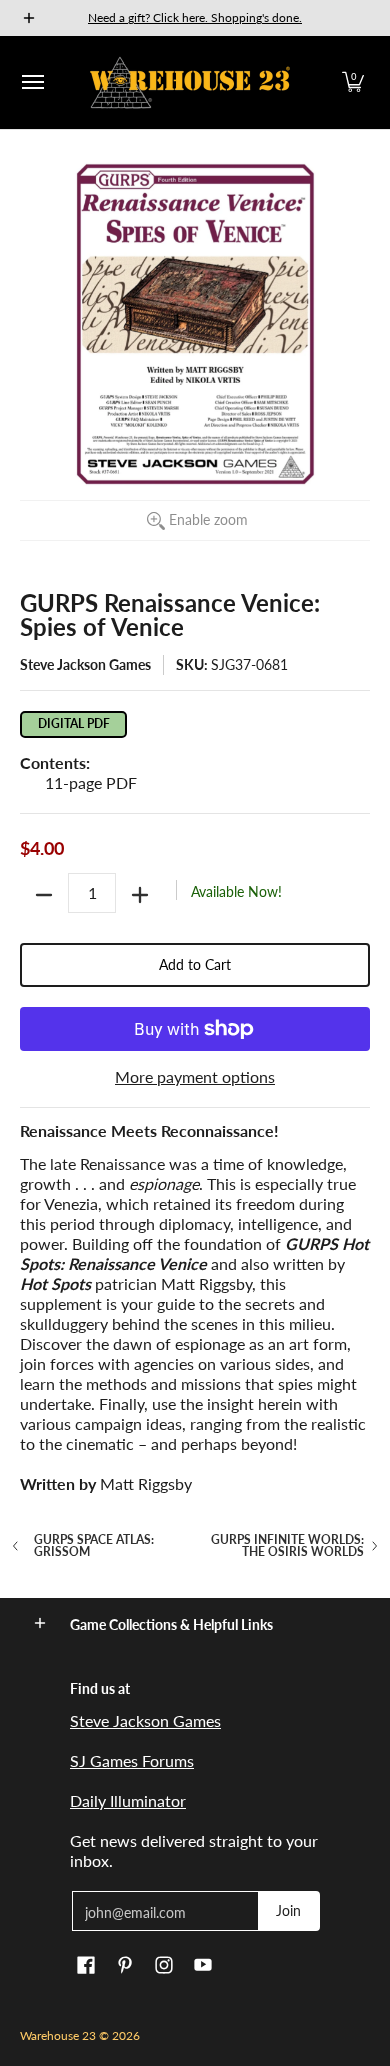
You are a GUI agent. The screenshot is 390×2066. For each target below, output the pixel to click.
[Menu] (32, 82)
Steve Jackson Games (85, 664)
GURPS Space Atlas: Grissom (94, 1546)
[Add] (140, 895)
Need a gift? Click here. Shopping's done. (195, 17)
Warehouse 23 (58, 2035)
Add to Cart (195, 964)
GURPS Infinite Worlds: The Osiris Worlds (287, 1546)
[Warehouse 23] (190, 82)
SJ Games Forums (132, 1760)
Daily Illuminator (128, 1800)
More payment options (195, 1076)
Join (288, 1910)
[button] (353, 82)
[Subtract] (44, 895)
